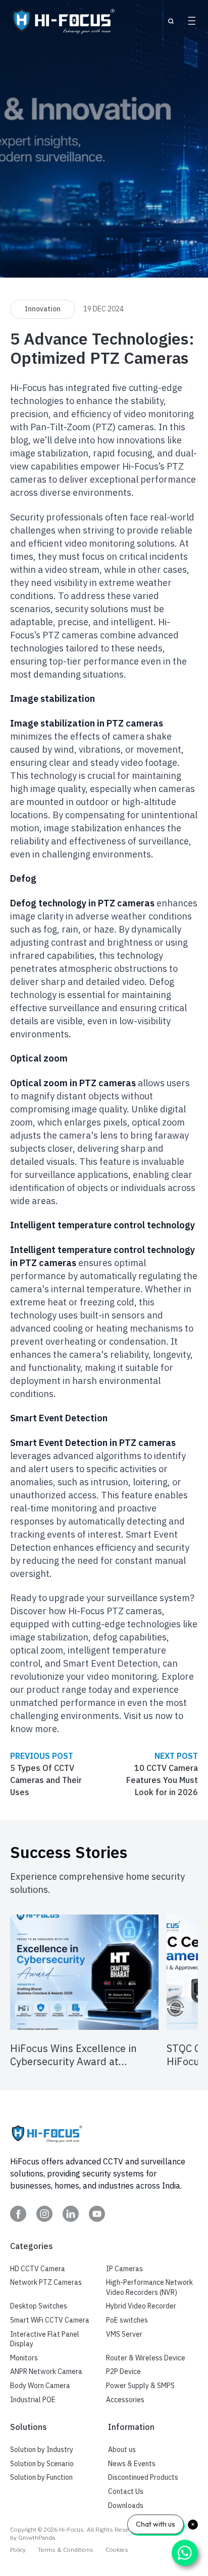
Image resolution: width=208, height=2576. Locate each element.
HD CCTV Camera (38, 2269)
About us (122, 2450)
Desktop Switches (39, 2306)
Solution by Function (41, 2477)
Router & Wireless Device (146, 2358)
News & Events (132, 2464)
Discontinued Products (143, 2477)
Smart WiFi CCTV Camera (50, 2320)
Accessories (125, 2400)
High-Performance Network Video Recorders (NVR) (149, 2287)
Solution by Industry (42, 2450)
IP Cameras (124, 2269)
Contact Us (126, 2491)
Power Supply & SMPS (140, 2386)
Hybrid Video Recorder (141, 2306)
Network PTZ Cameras (46, 2282)
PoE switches (127, 2320)
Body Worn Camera (40, 2386)
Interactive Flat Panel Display (45, 2339)
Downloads (126, 2505)
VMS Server (124, 2334)
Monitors (24, 2358)
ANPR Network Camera (46, 2371)
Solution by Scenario (42, 2464)
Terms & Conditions (66, 2550)
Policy (18, 2550)
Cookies (117, 2550)
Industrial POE (33, 2400)
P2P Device (123, 2371)
